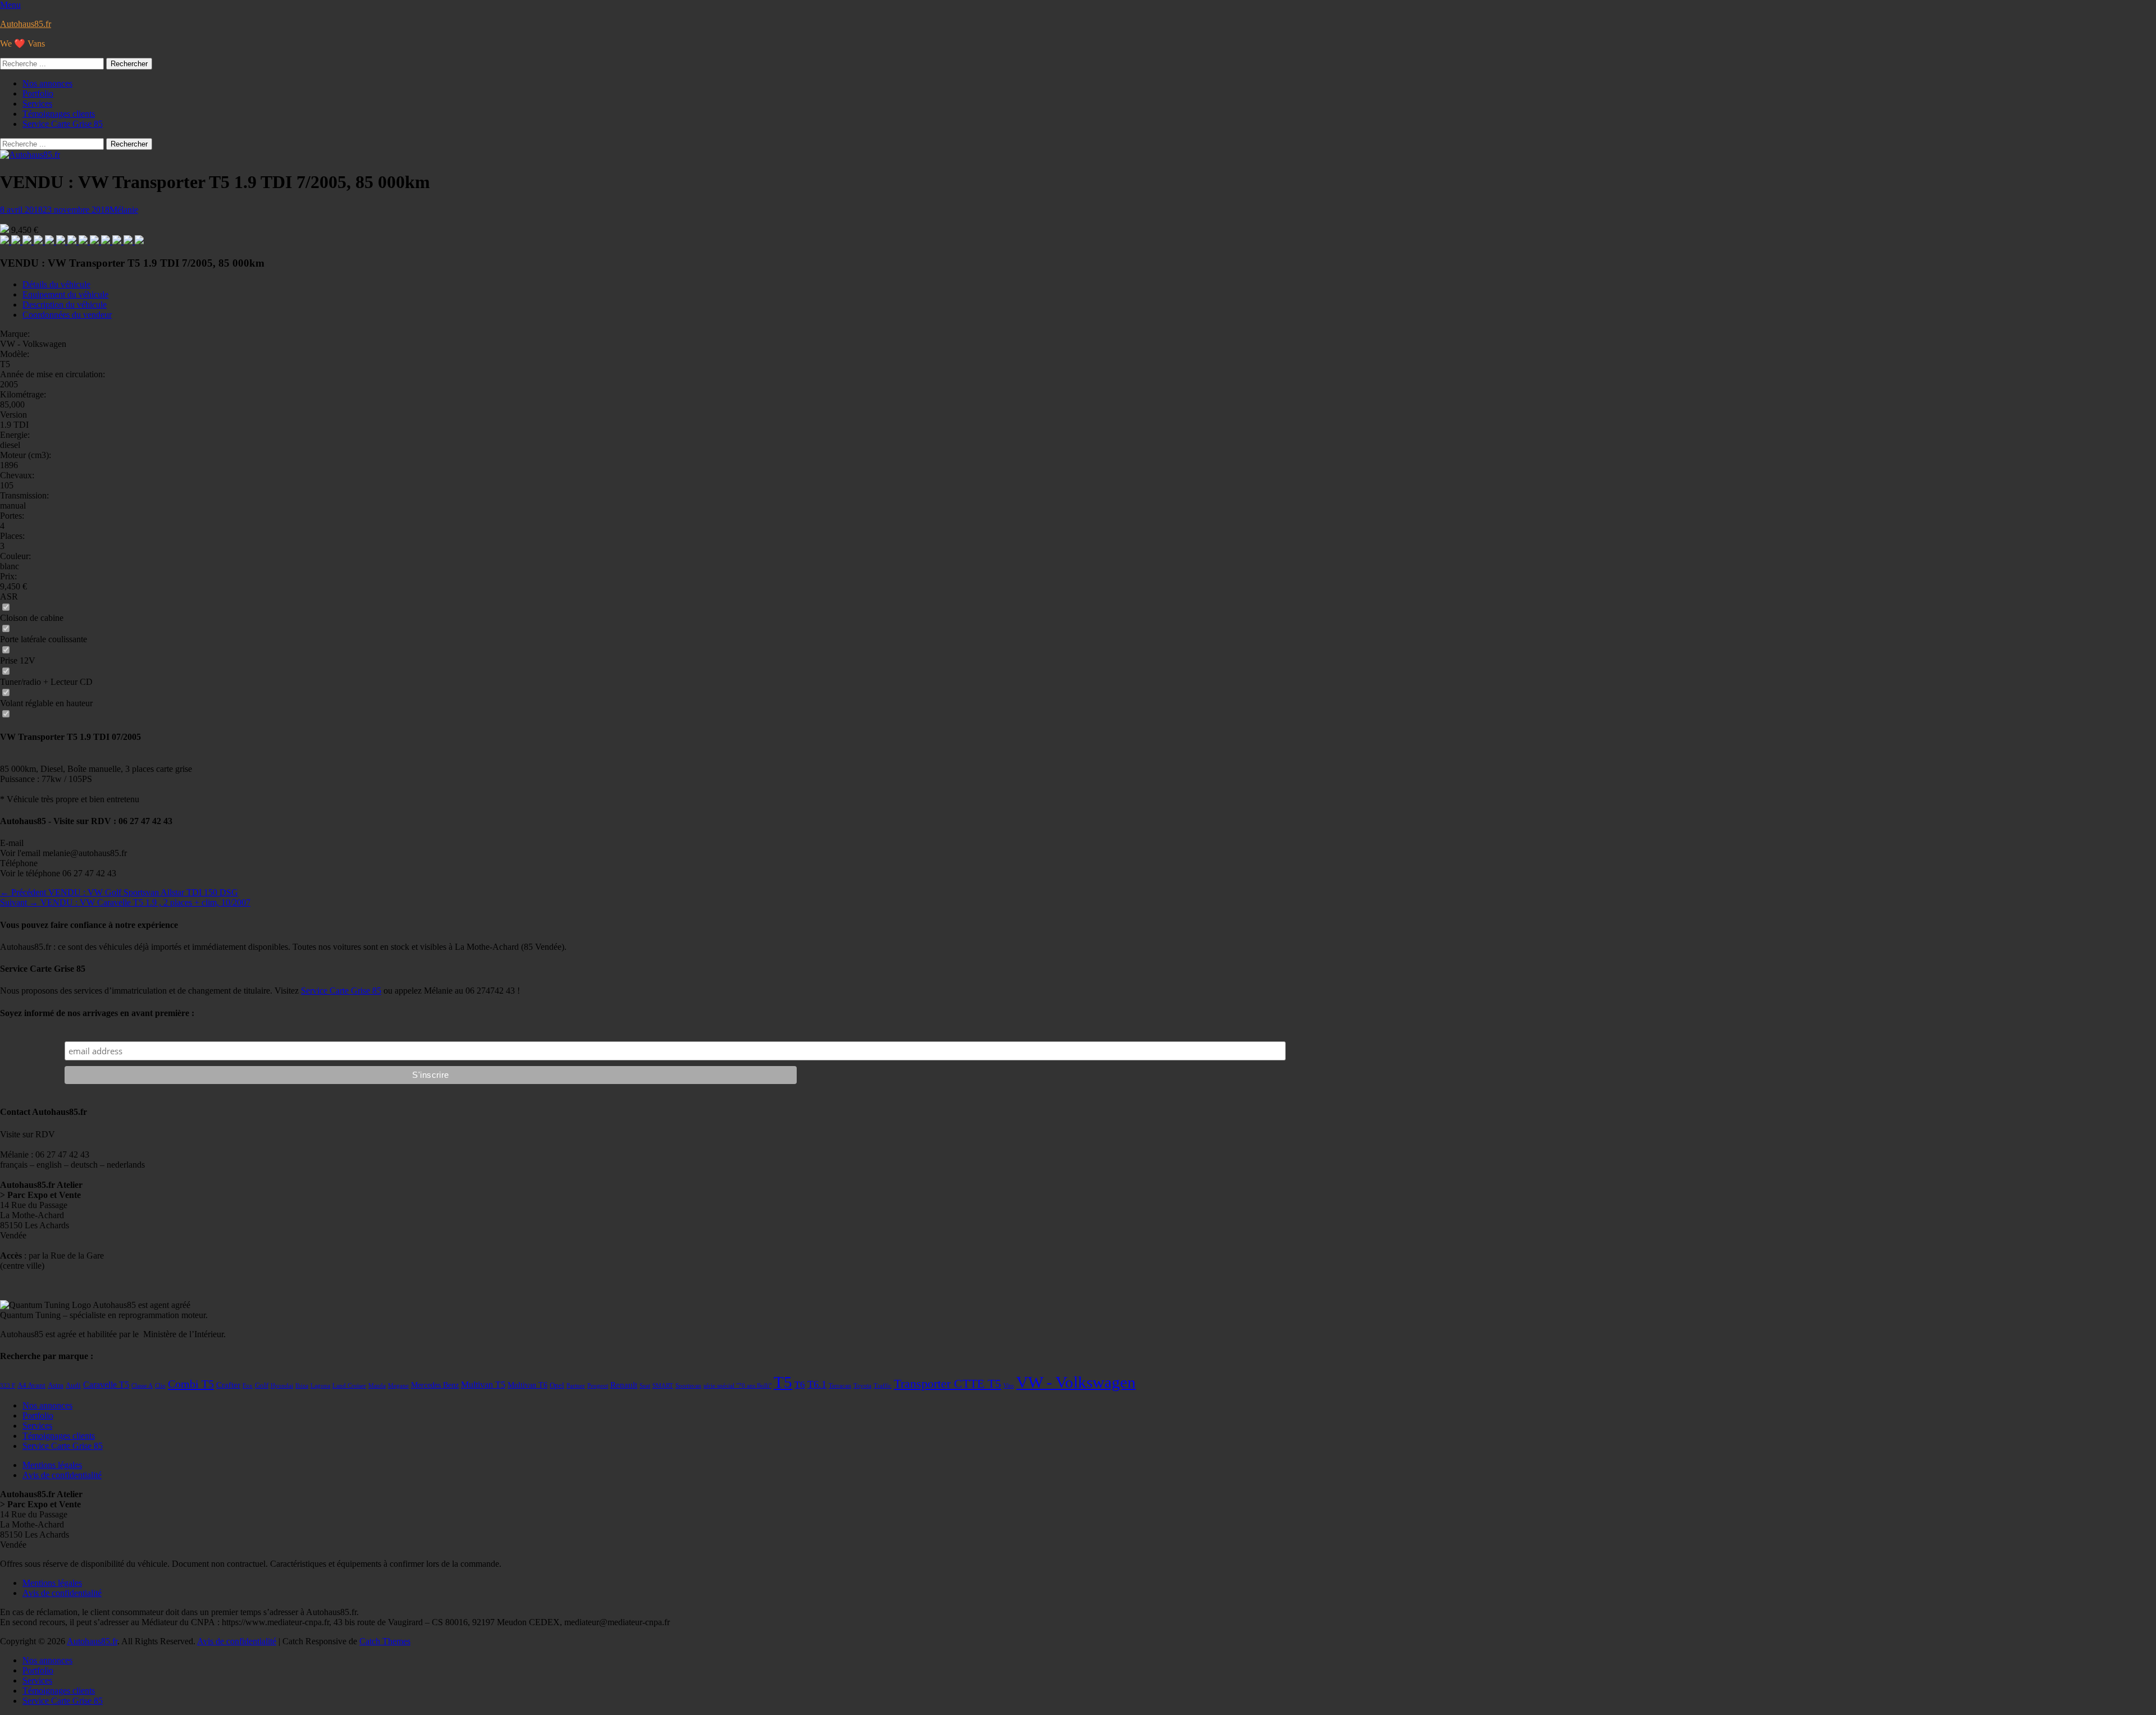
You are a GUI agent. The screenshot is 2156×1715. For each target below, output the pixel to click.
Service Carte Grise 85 (63, 124)
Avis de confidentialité (62, 1475)
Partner (576, 1386)
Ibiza (302, 1386)
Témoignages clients (59, 114)
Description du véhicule (65, 305)
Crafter (228, 1385)
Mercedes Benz (435, 1385)
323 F (8, 1386)
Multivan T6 (527, 1385)
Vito (1009, 1386)
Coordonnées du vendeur (67, 315)
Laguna (320, 1386)
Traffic (883, 1386)
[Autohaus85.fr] (30, 155)
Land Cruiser (349, 1386)
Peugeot (598, 1386)
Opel (557, 1385)
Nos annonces (47, 83)
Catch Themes (385, 1641)
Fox (248, 1386)
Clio (160, 1386)
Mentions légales (52, 1465)
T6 (800, 1384)
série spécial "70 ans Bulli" (737, 1386)
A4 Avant (31, 1385)
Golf (262, 1385)
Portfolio (38, 93)
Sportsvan (688, 1386)
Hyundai (282, 1386)
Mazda (377, 1386)
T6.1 (817, 1384)
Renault (624, 1385)
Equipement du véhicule (65, 294)
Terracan (840, 1386)
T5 (783, 1382)
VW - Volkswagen (1076, 1382)
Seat (645, 1386)
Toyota (862, 1386)
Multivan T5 (483, 1385)
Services (37, 104)
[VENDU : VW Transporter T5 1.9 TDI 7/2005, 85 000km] (6, 241)
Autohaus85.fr (26, 24)
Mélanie (124, 210)
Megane (398, 1386)
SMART (663, 1386)
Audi (73, 1385)
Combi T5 (191, 1384)
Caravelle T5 (106, 1385)
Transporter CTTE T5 (947, 1384)
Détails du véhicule (56, 284)
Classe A (142, 1386)
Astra (56, 1385)
